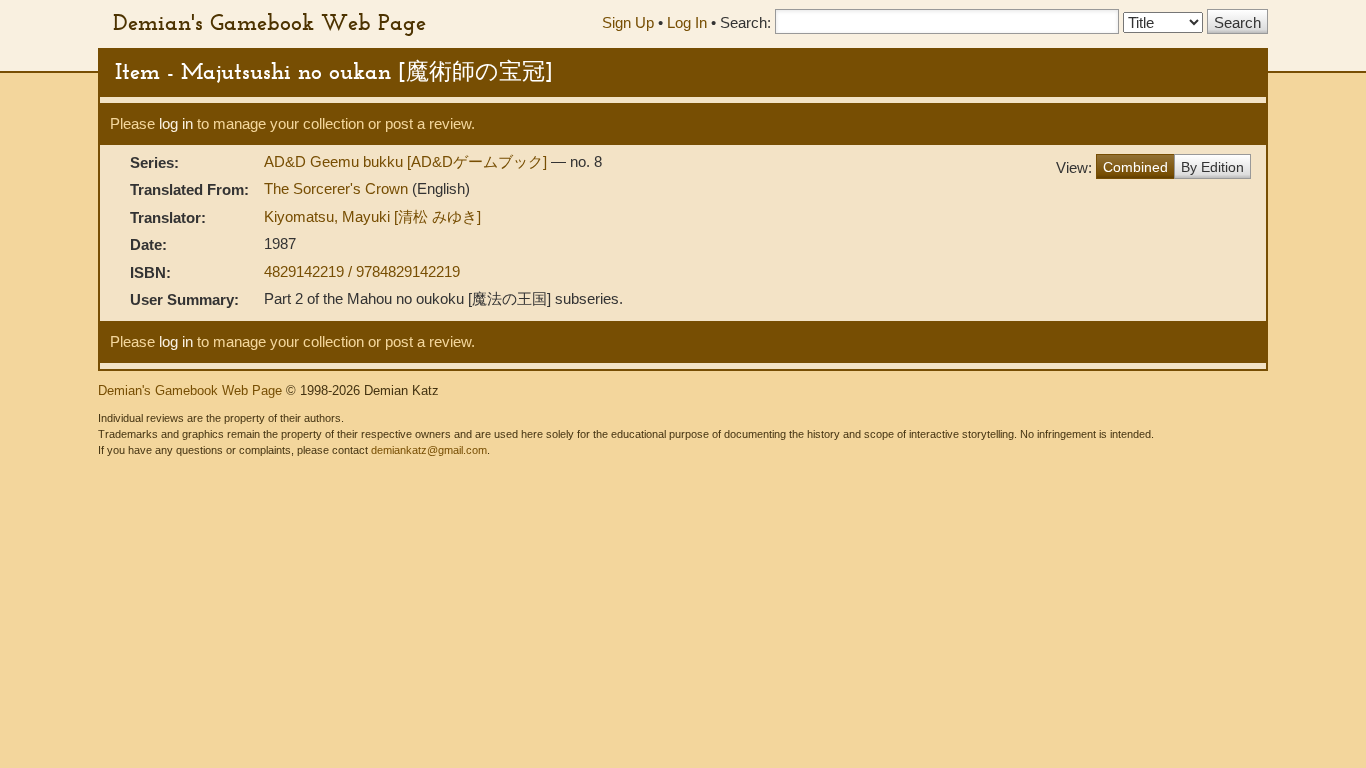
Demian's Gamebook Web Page (269, 22)
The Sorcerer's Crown (338, 188)
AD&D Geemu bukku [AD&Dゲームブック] (407, 161)
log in (176, 123)
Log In (687, 22)
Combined (1135, 167)
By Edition (1212, 167)
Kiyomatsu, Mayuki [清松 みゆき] (372, 216)
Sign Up (628, 22)
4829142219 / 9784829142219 (362, 271)
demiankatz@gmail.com (429, 450)
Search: (745, 22)
